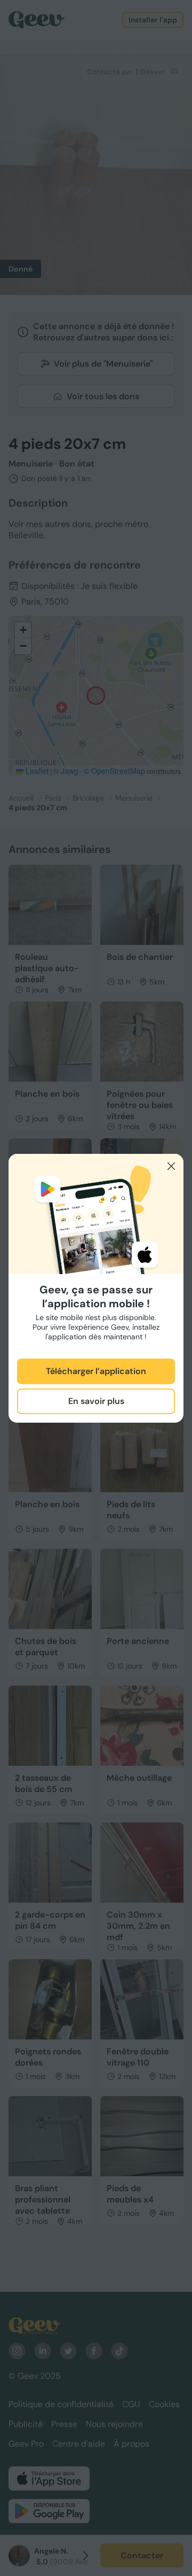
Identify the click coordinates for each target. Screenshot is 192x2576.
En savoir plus (96, 1401)
